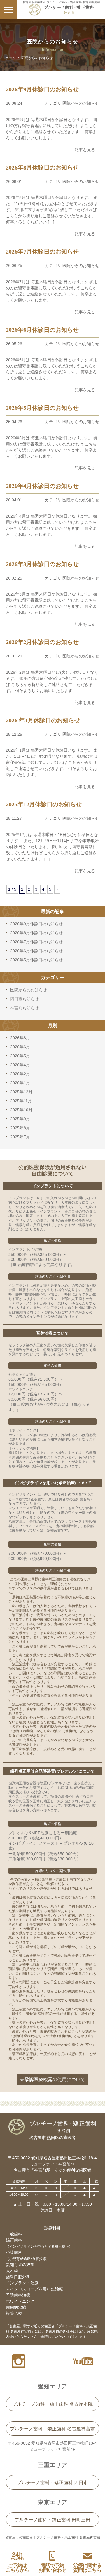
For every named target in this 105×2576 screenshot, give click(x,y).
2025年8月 (20, 1128)
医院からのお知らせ (29, 990)
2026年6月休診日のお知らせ (36, 951)
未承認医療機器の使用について (52, 2079)
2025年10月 (21, 1110)
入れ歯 (12, 2271)
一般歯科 (14, 2234)
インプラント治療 (22, 2283)
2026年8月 (20, 1038)
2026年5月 (20, 1056)
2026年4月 (20, 1065)
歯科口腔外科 (18, 2277)
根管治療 (14, 2313)
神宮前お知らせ (24, 1008)
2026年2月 (20, 1074)
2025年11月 (21, 1101)
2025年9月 (20, 1119)
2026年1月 (20, 1083)
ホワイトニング (20, 2301)
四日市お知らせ (24, 999)
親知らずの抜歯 (20, 2265)
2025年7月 (20, 1137)
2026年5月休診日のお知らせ (36, 960)
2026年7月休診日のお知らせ (36, 942)
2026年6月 (20, 1047)
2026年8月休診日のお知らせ (36, 933)
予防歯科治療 (18, 2295)
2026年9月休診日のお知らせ (36, 924)
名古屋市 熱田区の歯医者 (52, 2138)
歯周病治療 (16, 2307)
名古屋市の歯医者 (19, 2537)
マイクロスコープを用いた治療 (34, 2289)
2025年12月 (21, 1092)
